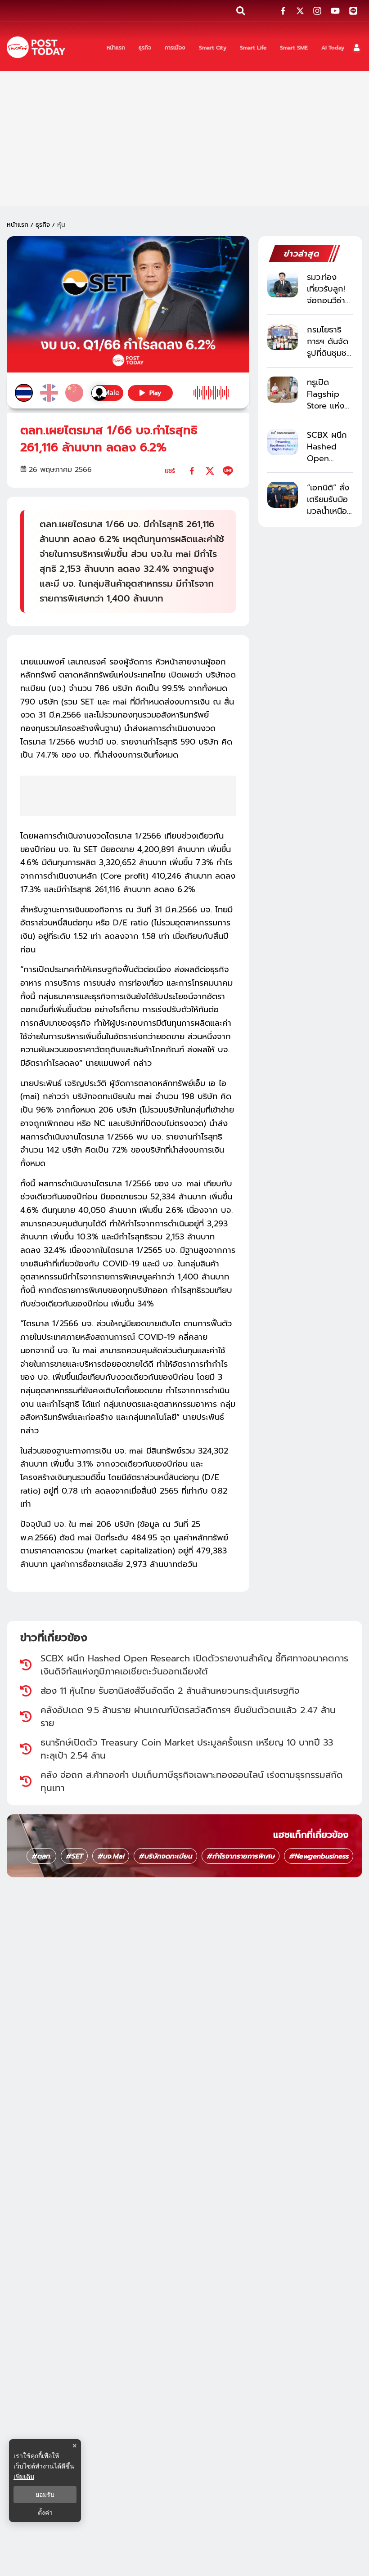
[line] (228, 471)
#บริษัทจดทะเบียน (165, 1856)
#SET (74, 1856)
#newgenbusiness (319, 1856)
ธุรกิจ (43, 225)
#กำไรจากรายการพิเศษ (241, 1856)
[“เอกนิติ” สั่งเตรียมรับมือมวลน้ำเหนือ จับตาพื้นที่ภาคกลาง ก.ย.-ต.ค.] (283, 495)
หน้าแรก (18, 225)
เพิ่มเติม (24, 2476)
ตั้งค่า (45, 2513)
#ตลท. (41, 1856)
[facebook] (192, 471)
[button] (357, 47)
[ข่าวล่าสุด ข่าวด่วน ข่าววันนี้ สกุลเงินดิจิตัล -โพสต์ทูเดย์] (36, 47)
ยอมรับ (45, 2495)
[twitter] (210, 471)
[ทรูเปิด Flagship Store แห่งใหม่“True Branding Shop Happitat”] (283, 389)
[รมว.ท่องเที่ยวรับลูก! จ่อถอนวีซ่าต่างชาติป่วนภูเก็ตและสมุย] (283, 284)
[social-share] (283, 11)
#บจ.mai (111, 1856)
